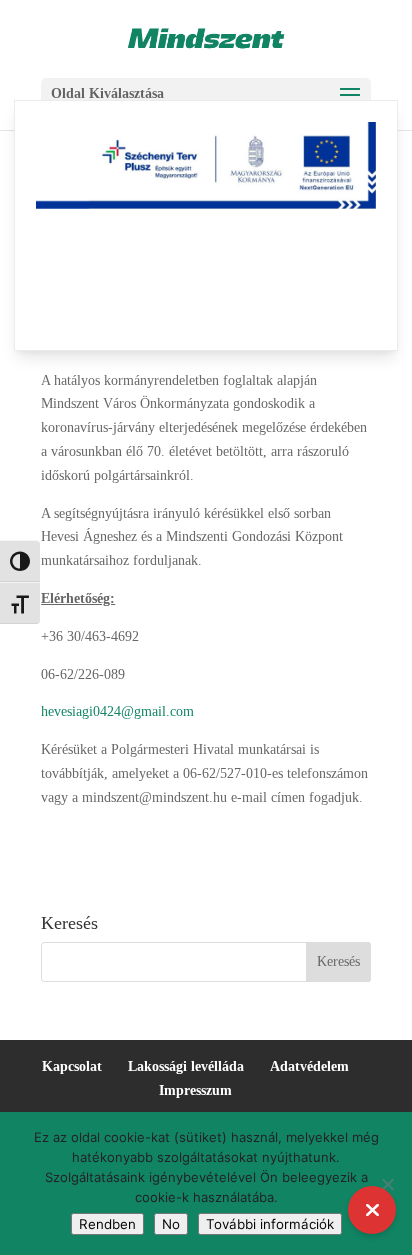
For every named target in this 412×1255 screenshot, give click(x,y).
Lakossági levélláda (186, 1066)
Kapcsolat (72, 1066)
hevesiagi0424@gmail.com (117, 711)
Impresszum (195, 1090)
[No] (387, 1184)
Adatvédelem (309, 1066)
